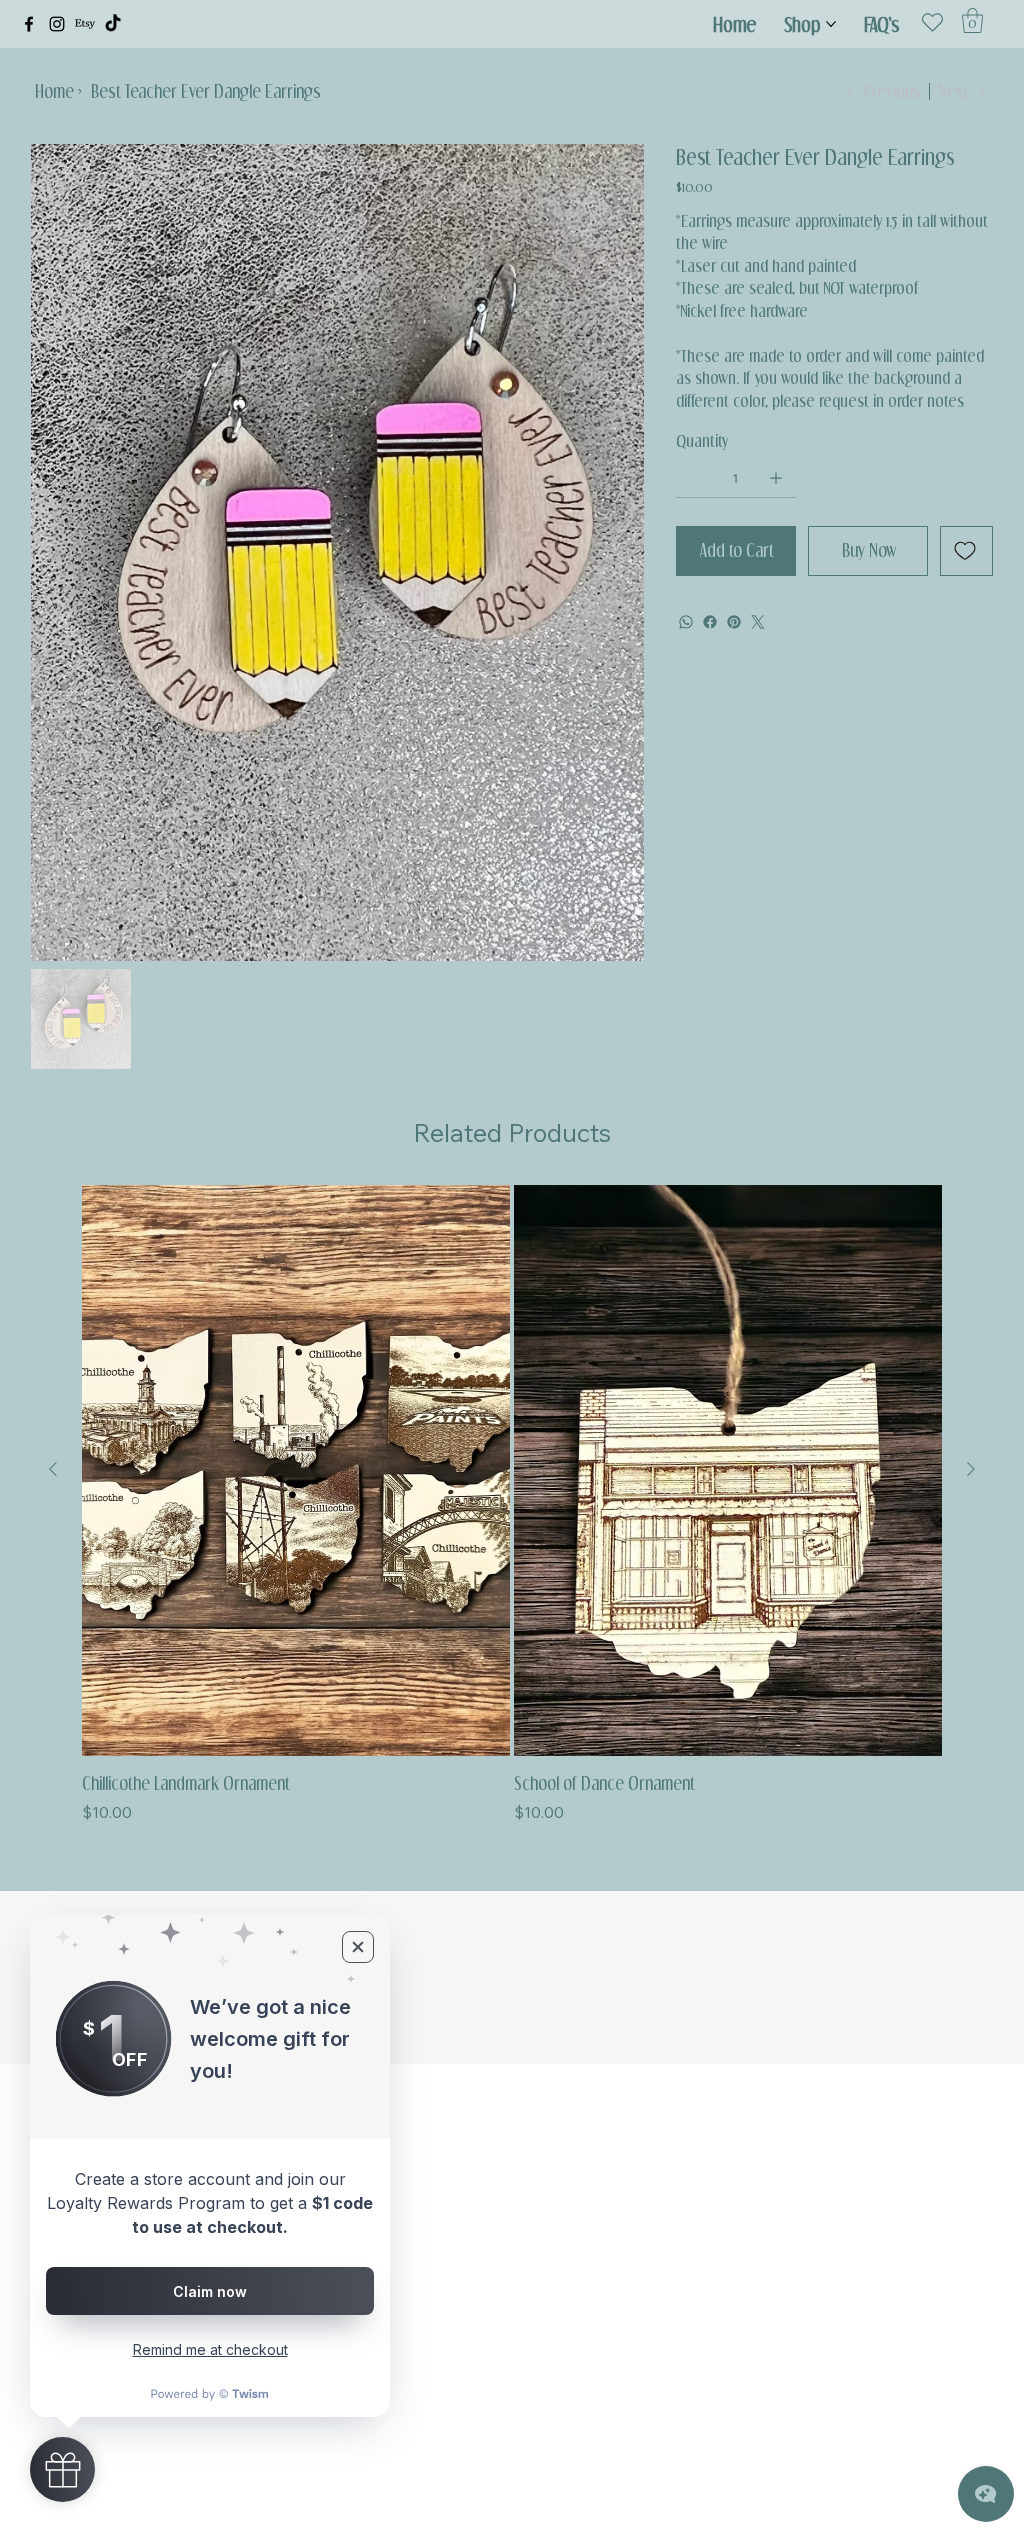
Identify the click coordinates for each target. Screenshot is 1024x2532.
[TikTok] (113, 24)
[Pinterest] (734, 622)
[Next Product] (971, 1469)
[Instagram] (57, 24)
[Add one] (776, 478)
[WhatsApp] (686, 622)
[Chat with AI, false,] (986, 2494)
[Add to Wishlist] (966, 551)
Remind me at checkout (210, 2349)
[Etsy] (85, 24)
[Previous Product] (53, 1469)
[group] (512, 1504)
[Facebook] (29, 24)
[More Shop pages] (831, 24)
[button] (972, 20)
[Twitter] (758, 622)
